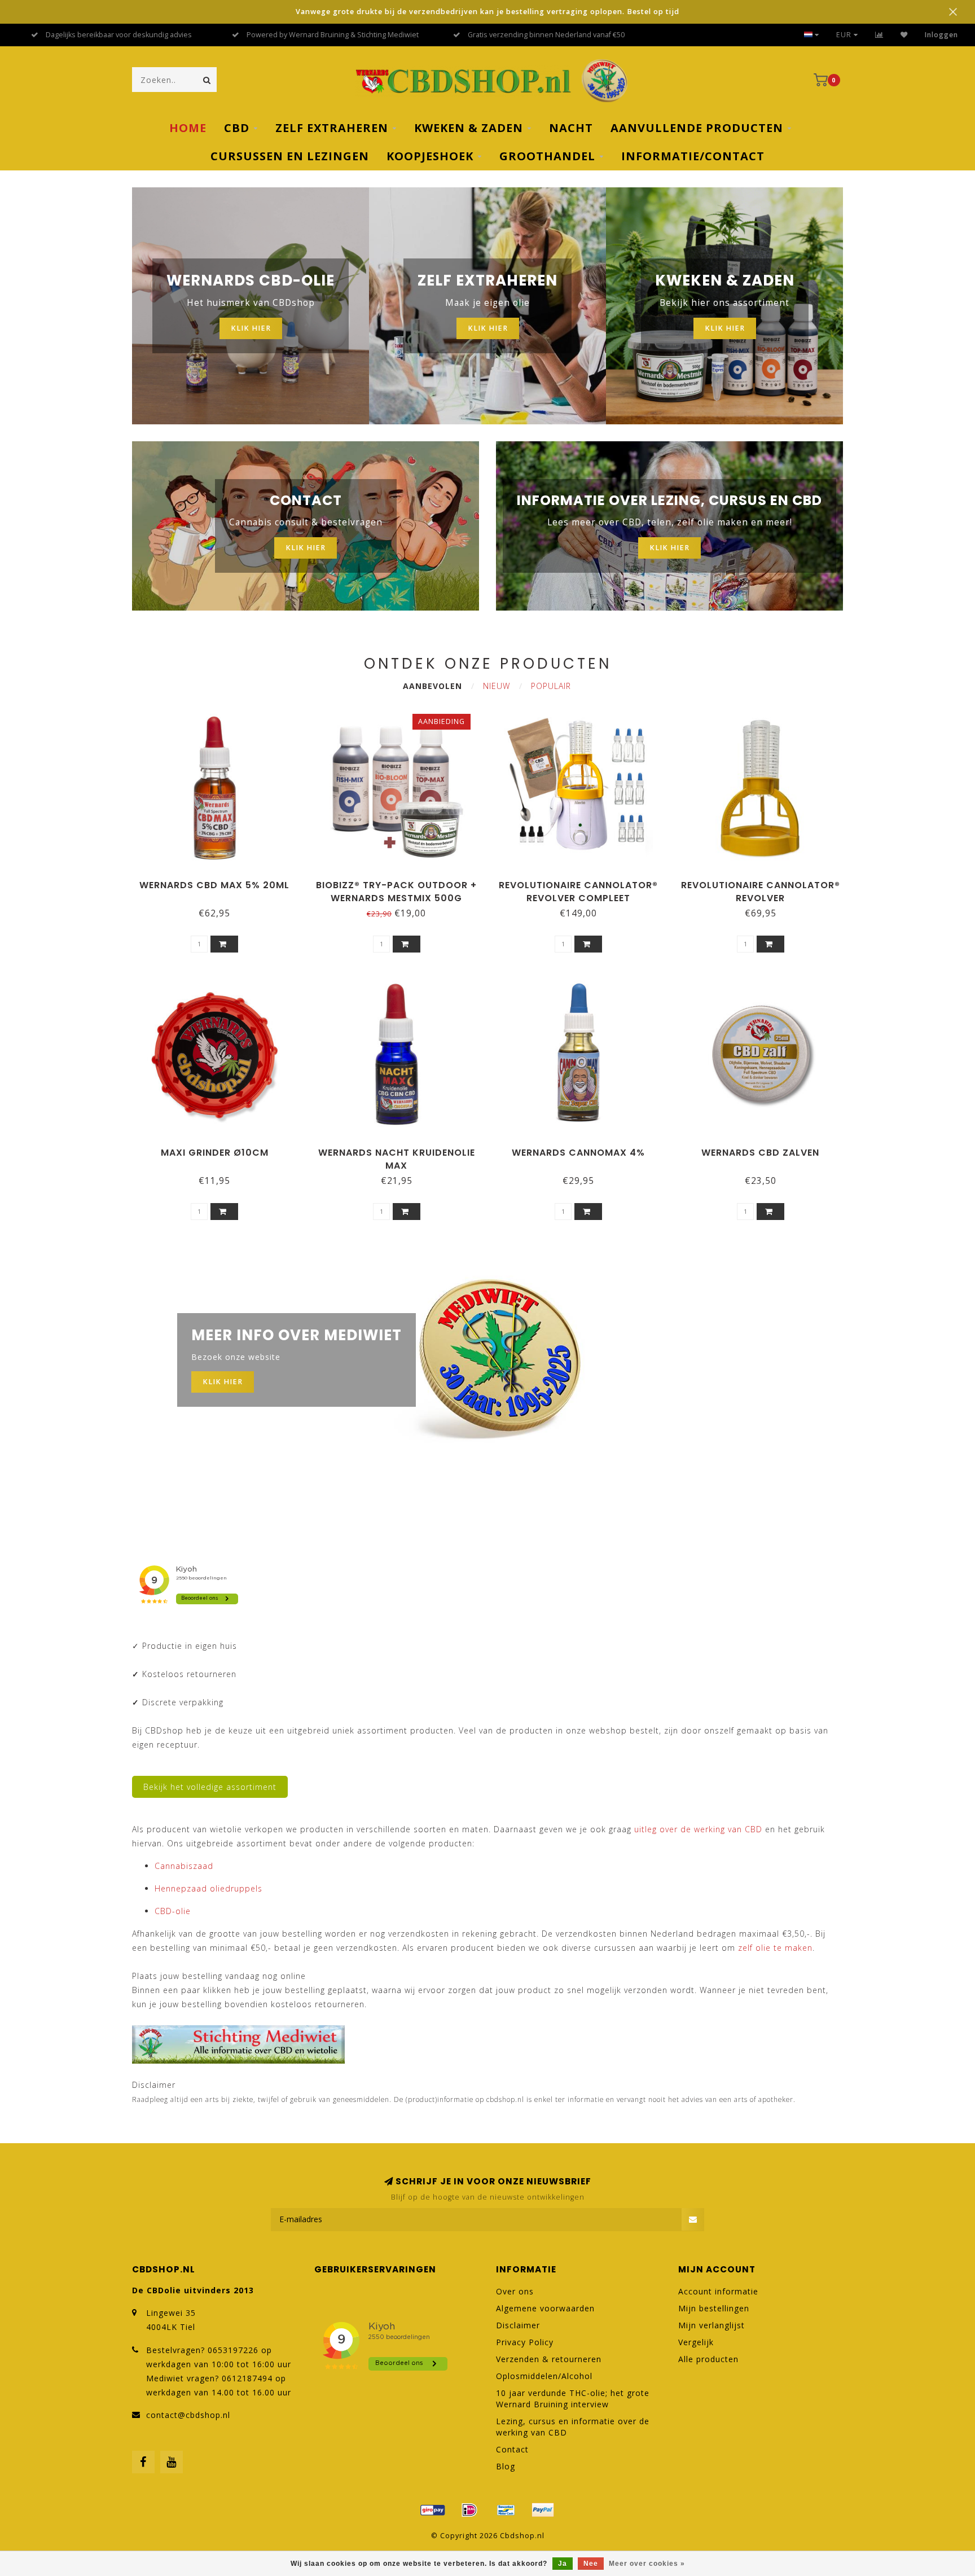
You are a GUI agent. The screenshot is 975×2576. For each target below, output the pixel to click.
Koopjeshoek (430, 156)
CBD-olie (173, 1911)
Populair (551, 686)
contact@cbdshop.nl (188, 2415)
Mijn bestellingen (714, 2308)
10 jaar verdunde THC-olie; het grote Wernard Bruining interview (573, 2399)
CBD (237, 128)
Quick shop (219, 881)
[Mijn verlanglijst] (904, 35)
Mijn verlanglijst (712, 2325)
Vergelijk (696, 2342)
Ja (563, 2564)
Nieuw (497, 686)
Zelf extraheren (332, 128)
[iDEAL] (469, 2510)
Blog (506, 2466)
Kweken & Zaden (469, 128)
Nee (591, 2564)
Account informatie (718, 2291)
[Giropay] (433, 2510)
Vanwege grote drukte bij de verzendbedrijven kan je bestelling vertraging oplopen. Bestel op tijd (488, 12)
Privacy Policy (525, 2342)
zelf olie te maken (775, 1948)
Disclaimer (518, 2325)
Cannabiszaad (184, 1866)
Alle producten (708, 2359)
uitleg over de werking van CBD (698, 1829)
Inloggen (941, 35)
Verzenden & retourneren (549, 2359)
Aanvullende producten (697, 128)
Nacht (571, 128)
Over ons (515, 2291)
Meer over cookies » (647, 2564)
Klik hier (251, 328)
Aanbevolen (432, 686)
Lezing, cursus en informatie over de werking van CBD (573, 2427)
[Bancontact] (506, 2510)
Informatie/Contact (693, 156)
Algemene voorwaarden (545, 2308)
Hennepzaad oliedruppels (208, 1888)
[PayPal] (543, 2510)
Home (188, 128)
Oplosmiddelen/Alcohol (544, 2376)
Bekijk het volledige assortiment (210, 1787)
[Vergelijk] (879, 35)
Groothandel (547, 156)
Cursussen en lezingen (290, 156)
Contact (512, 2449)
